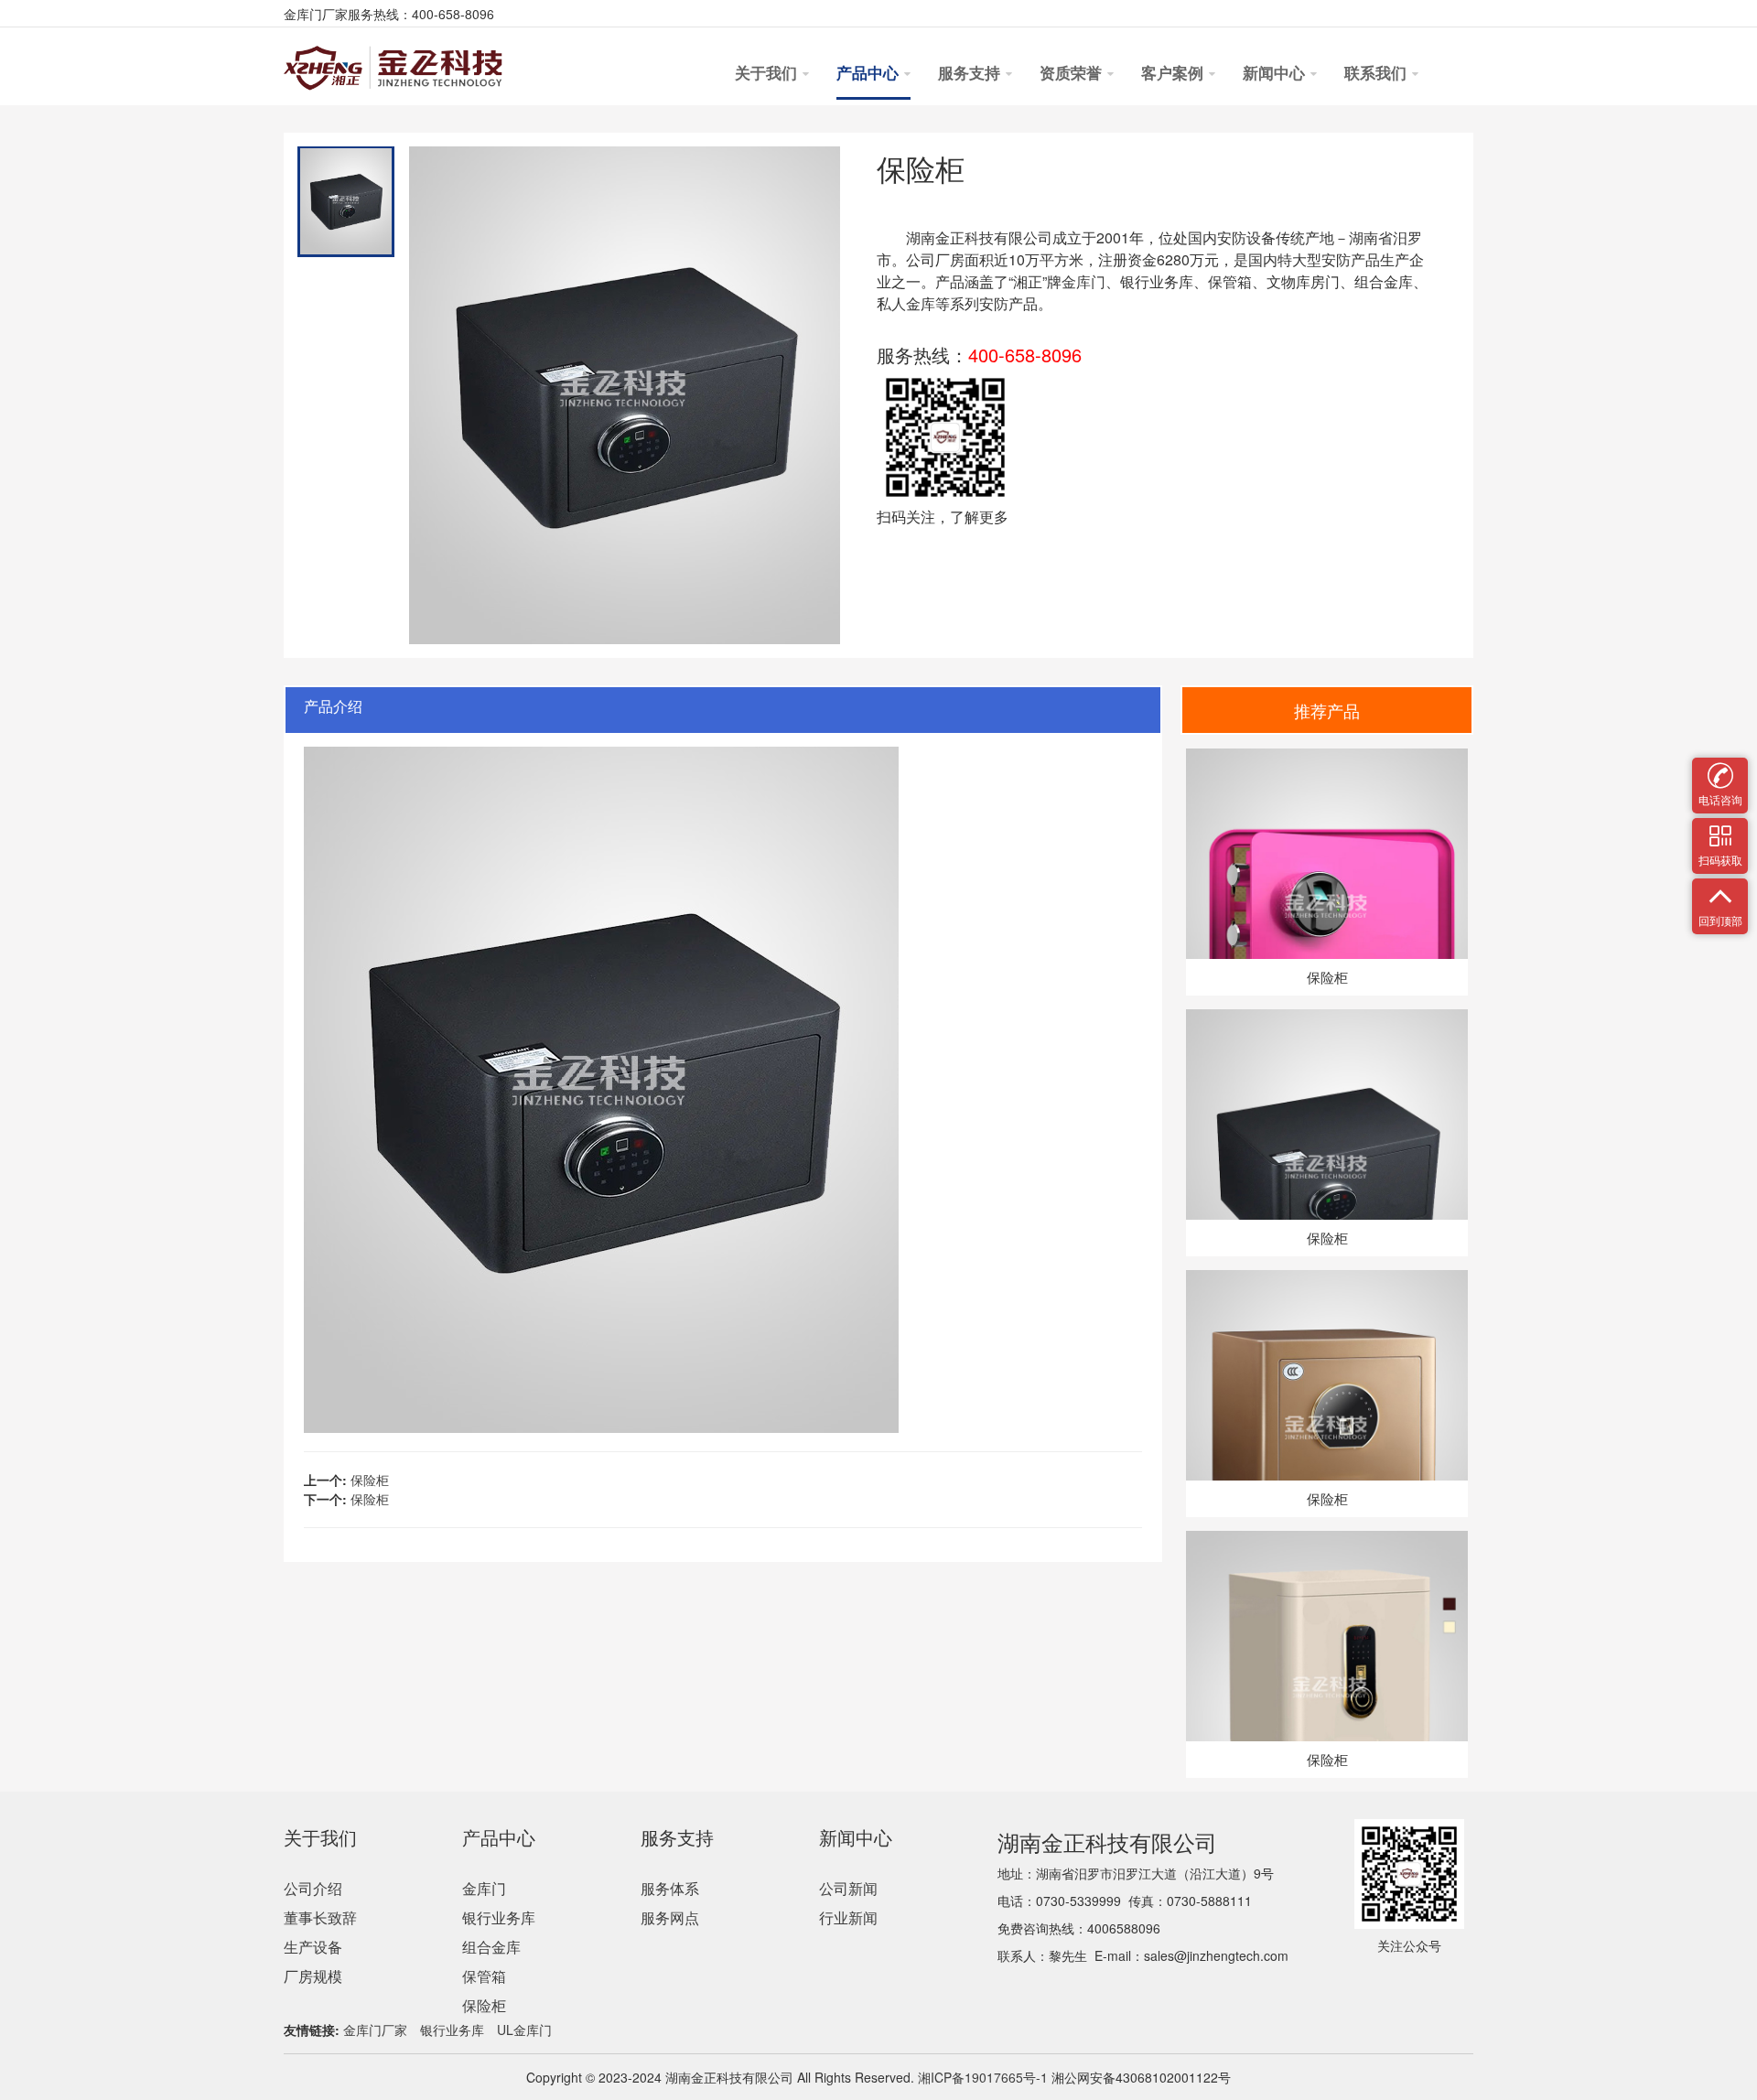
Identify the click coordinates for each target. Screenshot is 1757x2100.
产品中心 (869, 74)
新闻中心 (1276, 74)
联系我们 (1377, 74)
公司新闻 (848, 1888)
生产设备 (313, 1947)
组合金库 (491, 1947)
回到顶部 (1720, 890)
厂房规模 (313, 1976)
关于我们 (768, 74)
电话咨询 (1720, 769)
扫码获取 (1720, 829)
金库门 (1083, 281)
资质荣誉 (1073, 74)
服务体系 (670, 1888)
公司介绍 (313, 1888)
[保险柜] (1326, 758)
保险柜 (370, 1480)
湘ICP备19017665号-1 (981, 2077)
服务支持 (971, 74)
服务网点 (670, 1917)
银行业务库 (499, 1917)
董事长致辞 (320, 1917)
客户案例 (1174, 74)
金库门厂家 (375, 2030)
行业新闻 (848, 1917)
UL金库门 (524, 2030)
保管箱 (484, 1976)
